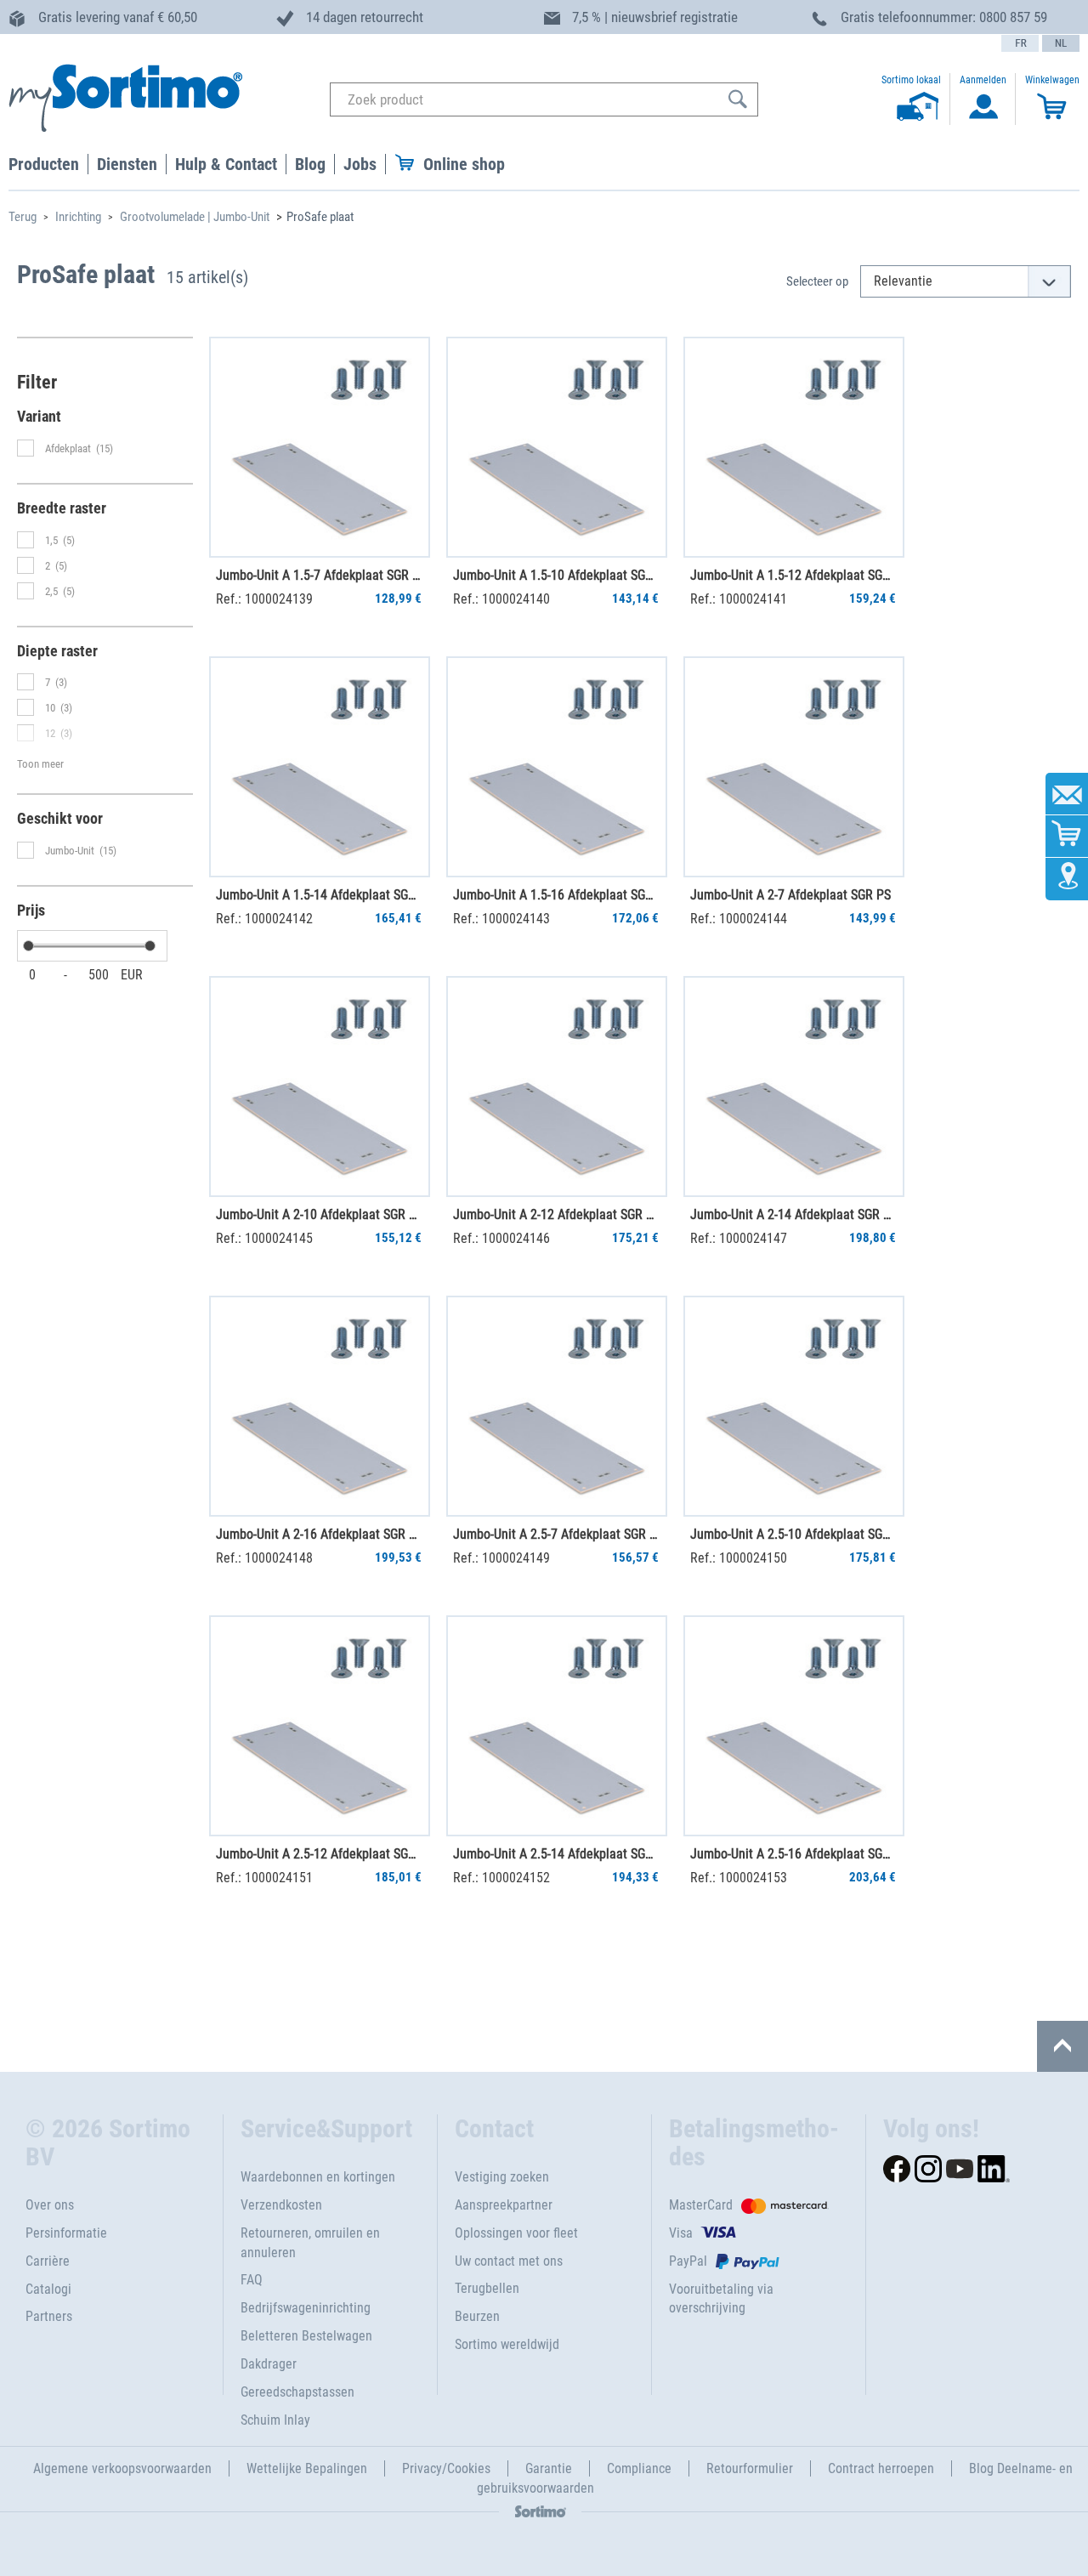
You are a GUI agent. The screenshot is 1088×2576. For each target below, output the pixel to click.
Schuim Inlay (275, 2420)
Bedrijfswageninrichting (306, 2308)
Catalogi (48, 2289)
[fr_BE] (1020, 43)
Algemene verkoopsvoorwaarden (122, 2468)
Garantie (549, 2468)
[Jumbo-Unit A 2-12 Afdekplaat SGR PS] (557, 1087)
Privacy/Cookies (446, 2468)
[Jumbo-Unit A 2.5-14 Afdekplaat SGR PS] (557, 1726)
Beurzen (477, 2316)
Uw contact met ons (509, 2261)
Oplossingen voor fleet (516, 2233)
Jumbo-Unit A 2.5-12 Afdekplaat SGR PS (319, 1854)
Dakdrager (269, 2364)
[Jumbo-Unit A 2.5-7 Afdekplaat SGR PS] (557, 1406)
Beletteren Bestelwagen (306, 2336)
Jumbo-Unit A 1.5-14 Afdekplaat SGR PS (319, 895)
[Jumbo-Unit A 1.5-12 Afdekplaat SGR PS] (794, 447)
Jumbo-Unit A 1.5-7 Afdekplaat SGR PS (319, 575)
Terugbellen (487, 2288)
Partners (49, 2316)
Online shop (464, 164)
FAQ (252, 2280)
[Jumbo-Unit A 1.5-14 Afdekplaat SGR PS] (320, 767)
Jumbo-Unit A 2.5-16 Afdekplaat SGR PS (793, 1854)
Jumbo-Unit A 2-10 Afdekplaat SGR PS (319, 1214)
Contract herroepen (881, 2468)
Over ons (50, 2205)
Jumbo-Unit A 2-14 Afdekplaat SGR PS (793, 1214)
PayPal (688, 2261)
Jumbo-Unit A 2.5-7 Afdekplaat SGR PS (556, 1534)
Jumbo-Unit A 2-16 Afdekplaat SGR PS (319, 1534)
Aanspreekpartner (504, 2205)
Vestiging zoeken (502, 2177)
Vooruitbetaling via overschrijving (721, 2299)
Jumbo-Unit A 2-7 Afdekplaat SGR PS (790, 895)
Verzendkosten (281, 2205)
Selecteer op (817, 281)
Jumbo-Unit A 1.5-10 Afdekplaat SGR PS (556, 575)
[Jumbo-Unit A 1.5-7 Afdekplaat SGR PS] (320, 447)
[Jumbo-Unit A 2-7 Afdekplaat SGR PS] (794, 767)
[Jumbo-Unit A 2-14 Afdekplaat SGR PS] (794, 1087)
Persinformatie (66, 2233)
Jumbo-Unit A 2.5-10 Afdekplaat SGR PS (793, 1534)
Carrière (48, 2261)
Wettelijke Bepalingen (307, 2468)
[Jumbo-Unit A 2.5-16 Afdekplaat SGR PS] (794, 1726)
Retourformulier (750, 2468)
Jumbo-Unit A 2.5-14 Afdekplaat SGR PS (556, 1854)
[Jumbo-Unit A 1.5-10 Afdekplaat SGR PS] (557, 447)
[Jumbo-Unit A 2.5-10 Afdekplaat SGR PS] (794, 1406)
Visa (681, 2233)
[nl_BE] (1061, 43)
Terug (23, 217)
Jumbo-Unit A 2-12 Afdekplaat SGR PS (556, 1214)
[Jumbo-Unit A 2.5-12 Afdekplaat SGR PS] (320, 1726)
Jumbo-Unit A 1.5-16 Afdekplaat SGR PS (556, 895)
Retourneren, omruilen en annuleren (310, 2243)
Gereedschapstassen (297, 2392)
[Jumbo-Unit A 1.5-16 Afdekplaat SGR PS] (557, 767)
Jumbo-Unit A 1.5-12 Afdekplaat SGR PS (793, 575)
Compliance (639, 2468)
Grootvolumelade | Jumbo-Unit (195, 217)
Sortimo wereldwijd (507, 2344)
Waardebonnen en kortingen (318, 2177)
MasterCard (701, 2205)
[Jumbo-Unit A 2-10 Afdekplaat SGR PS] (320, 1087)
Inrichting (78, 217)
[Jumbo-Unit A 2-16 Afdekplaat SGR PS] (320, 1406)
